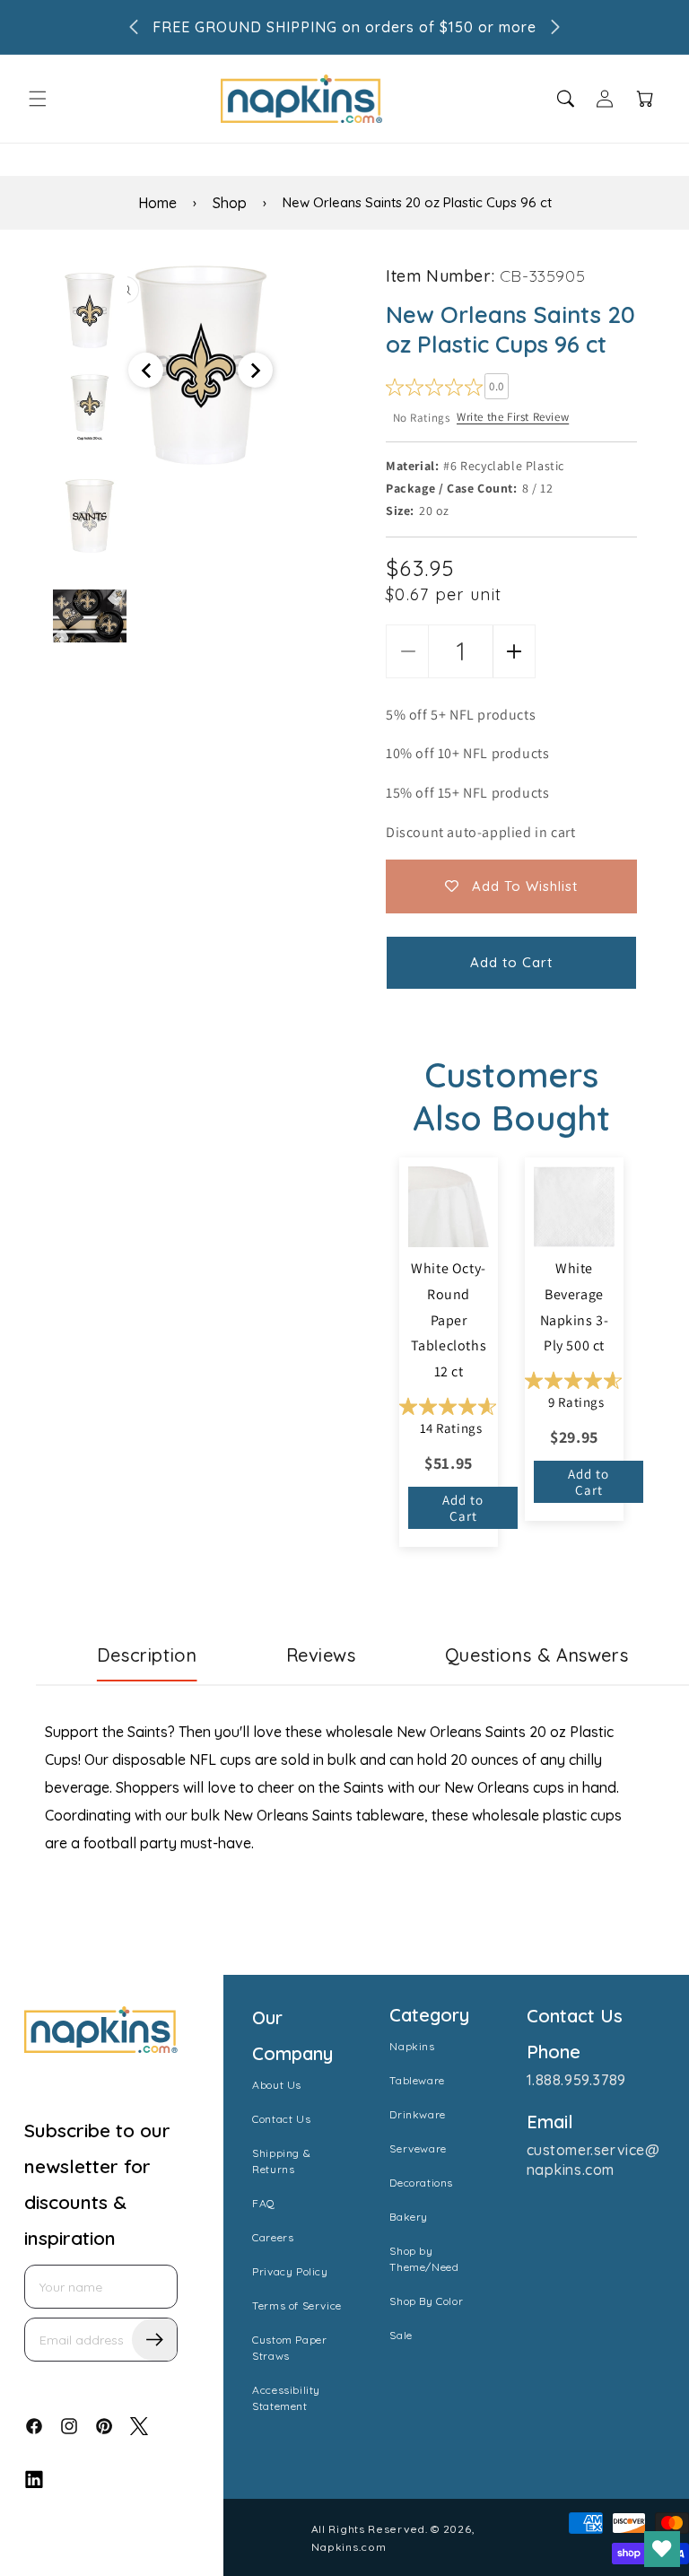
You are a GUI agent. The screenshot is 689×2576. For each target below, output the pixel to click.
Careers (273, 2237)
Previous (40, 454)
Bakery (409, 2217)
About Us (277, 2085)
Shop (230, 203)
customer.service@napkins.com (593, 2160)
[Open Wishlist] (662, 2549)
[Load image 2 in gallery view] (90, 405)
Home (157, 203)
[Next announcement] (555, 27)
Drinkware (417, 2114)
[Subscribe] (154, 2340)
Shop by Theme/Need (424, 2259)
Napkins (412, 2046)
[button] (38, 99)
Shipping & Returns (281, 2161)
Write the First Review (513, 417)
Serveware (418, 2148)
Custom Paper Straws (289, 2348)
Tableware (417, 2080)
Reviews (321, 1655)
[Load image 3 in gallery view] (90, 516)
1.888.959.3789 (576, 2080)
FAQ (264, 2203)
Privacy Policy (290, 2271)
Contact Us (281, 2119)
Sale (401, 2335)
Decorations (421, 2183)
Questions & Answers (536, 1655)
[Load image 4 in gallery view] (90, 626)
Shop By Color (426, 2301)
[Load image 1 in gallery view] (90, 310)
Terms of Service (297, 2305)
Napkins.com (349, 2547)
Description (147, 1655)
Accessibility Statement (286, 2398)
